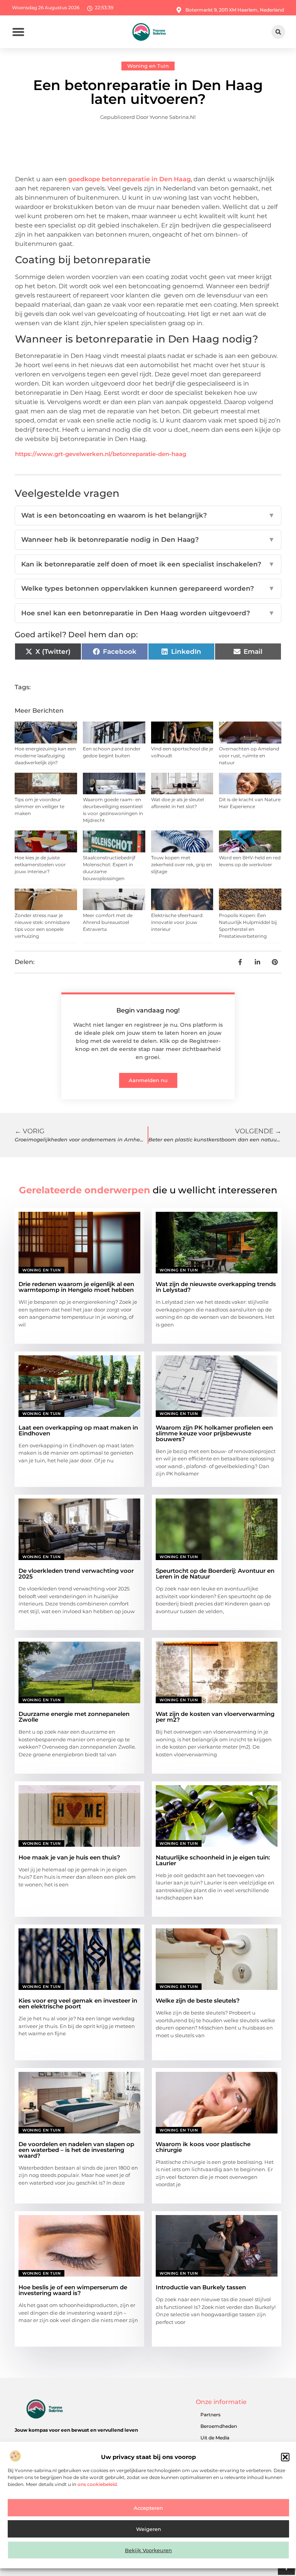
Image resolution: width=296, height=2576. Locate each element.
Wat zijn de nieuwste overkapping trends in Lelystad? (216, 1287)
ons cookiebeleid (97, 2484)
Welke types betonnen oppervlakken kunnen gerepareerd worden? (148, 588)
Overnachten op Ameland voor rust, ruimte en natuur (249, 756)
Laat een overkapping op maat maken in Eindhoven (78, 1430)
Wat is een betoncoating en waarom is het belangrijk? (148, 515)
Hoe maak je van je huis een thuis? (69, 1857)
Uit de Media (215, 2438)
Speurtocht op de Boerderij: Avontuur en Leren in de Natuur (215, 1574)
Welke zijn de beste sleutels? (198, 2000)
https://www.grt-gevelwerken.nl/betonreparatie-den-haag (101, 454)
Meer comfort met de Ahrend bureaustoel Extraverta (108, 922)
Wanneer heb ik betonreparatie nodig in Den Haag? (148, 540)
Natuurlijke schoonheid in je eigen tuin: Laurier (213, 1860)
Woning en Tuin (148, 66)
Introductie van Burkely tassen (201, 2287)
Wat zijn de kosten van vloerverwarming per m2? (215, 1717)
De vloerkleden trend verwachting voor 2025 (76, 1574)
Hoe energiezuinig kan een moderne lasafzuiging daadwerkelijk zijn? (45, 756)
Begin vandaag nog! (148, 1010)
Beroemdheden (219, 2426)
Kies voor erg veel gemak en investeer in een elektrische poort (78, 2003)
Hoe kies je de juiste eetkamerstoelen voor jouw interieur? (40, 865)
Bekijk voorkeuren (148, 2550)
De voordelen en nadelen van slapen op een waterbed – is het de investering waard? (76, 2150)
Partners (210, 2415)
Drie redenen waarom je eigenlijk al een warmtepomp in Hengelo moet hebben (76, 1287)
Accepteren (148, 2508)
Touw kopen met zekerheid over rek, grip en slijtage (182, 865)
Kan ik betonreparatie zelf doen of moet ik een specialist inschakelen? (148, 564)
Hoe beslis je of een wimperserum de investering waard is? (73, 2290)
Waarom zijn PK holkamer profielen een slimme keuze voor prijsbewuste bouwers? (214, 1433)
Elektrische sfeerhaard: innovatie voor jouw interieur (177, 922)
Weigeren (149, 2529)
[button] (285, 2457)
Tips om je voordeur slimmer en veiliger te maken (40, 806)
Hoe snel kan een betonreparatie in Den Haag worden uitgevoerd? (148, 613)
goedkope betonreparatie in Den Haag (129, 179)
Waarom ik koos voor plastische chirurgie (203, 2147)
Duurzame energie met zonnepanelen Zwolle (74, 1717)
